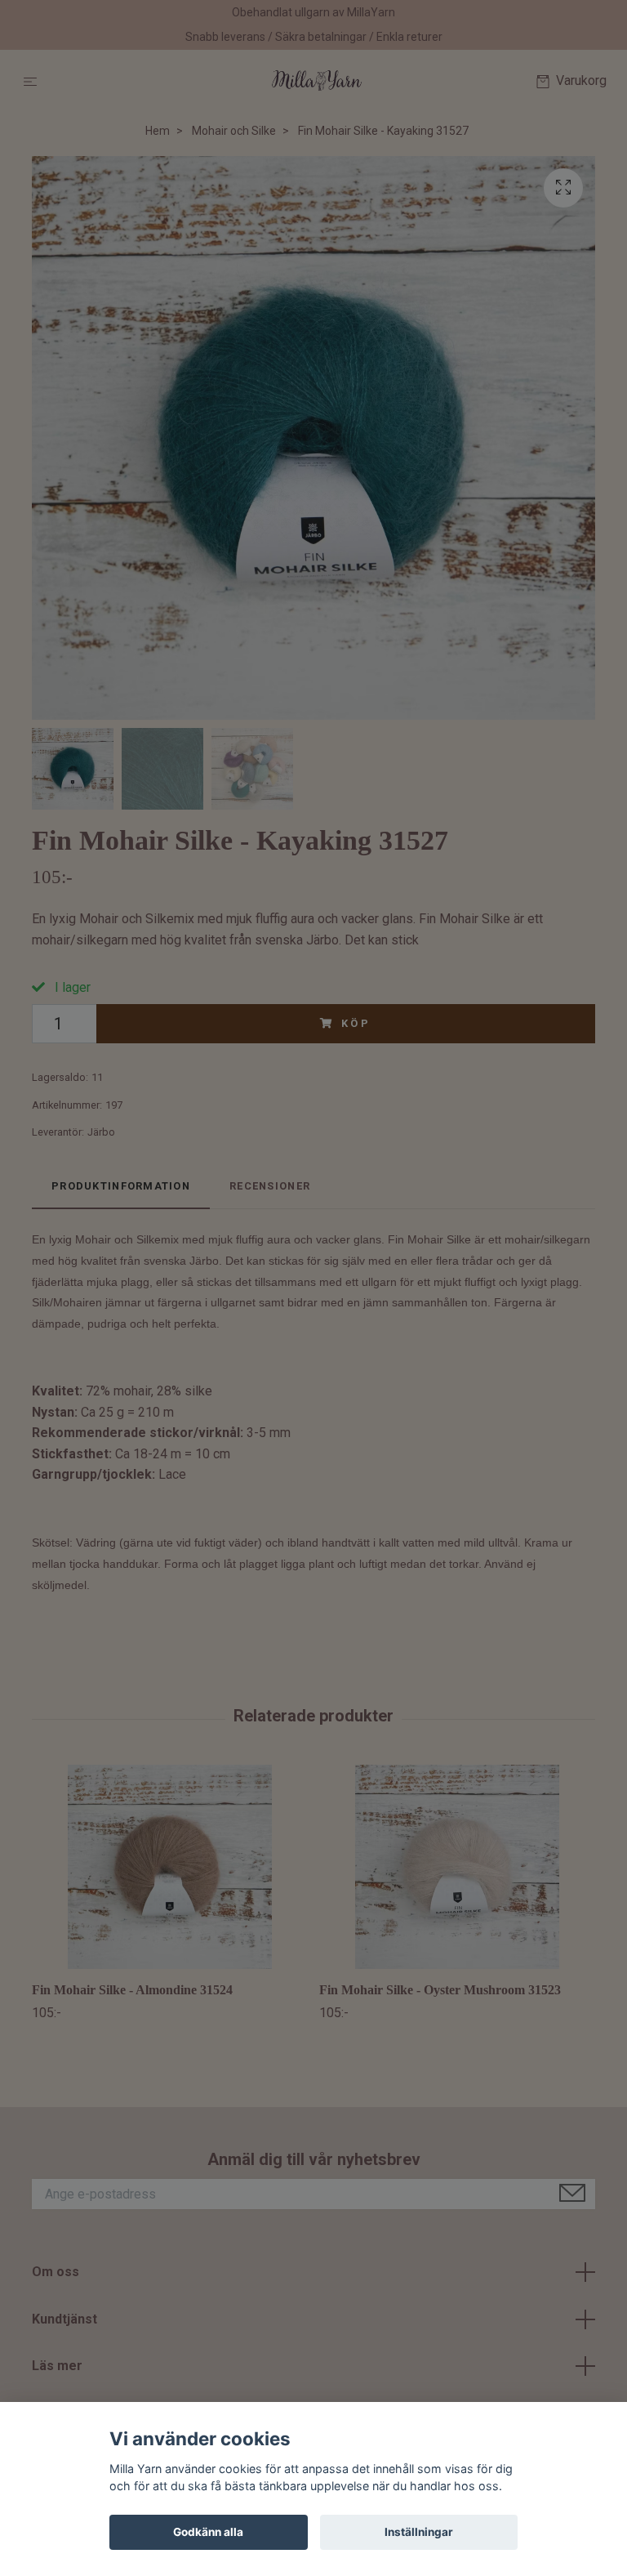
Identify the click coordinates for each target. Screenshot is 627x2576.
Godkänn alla (208, 2532)
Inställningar (419, 2532)
